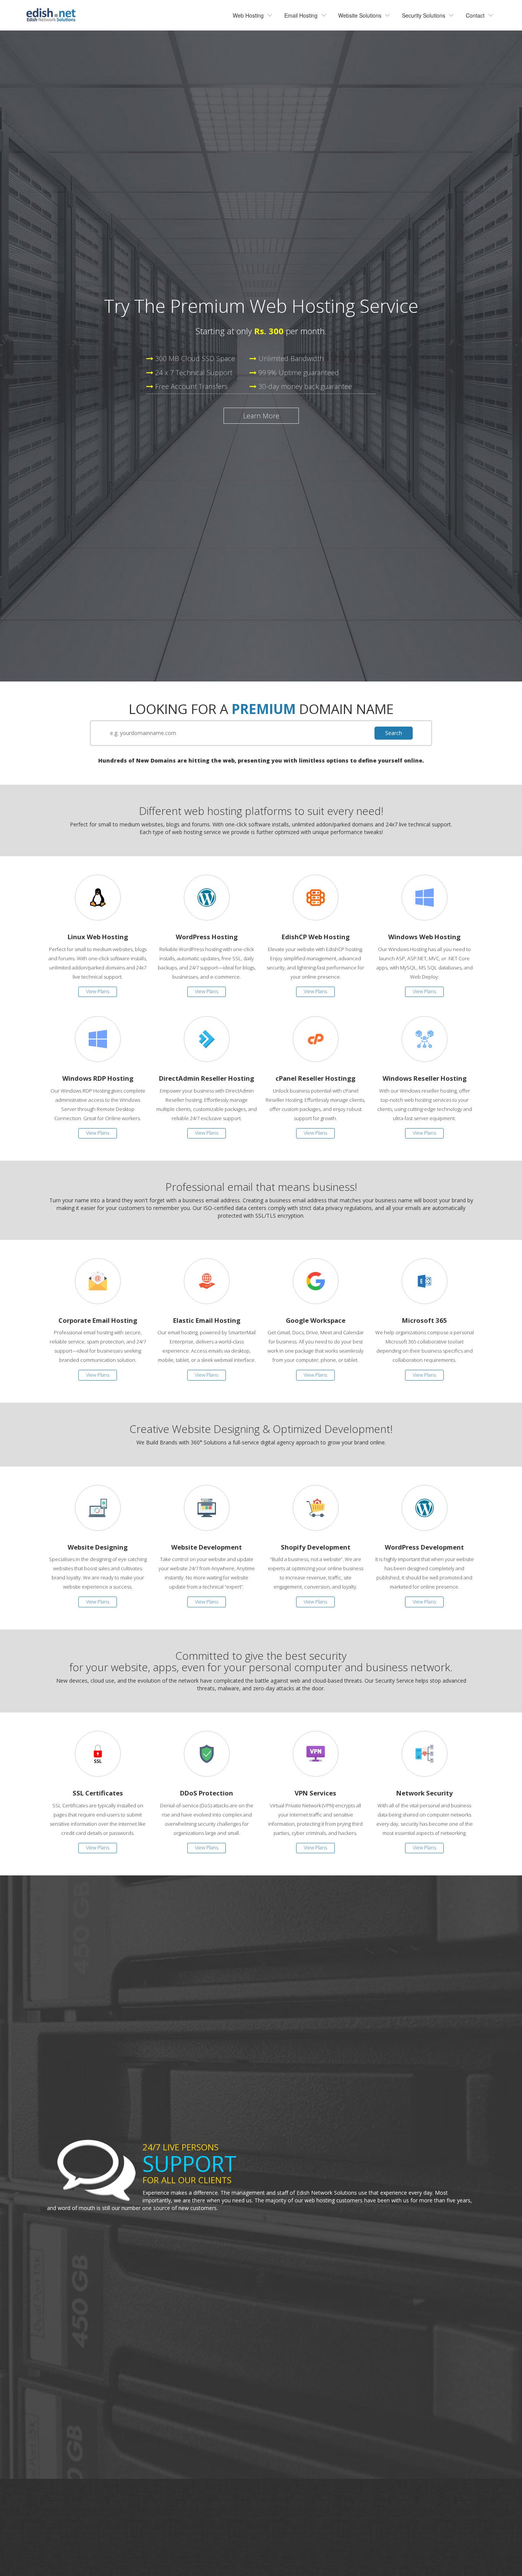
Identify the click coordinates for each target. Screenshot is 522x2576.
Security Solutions (424, 15)
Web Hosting (248, 15)
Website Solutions (360, 15)
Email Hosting (301, 15)
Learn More (261, 416)
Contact (475, 15)
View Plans (98, 991)
